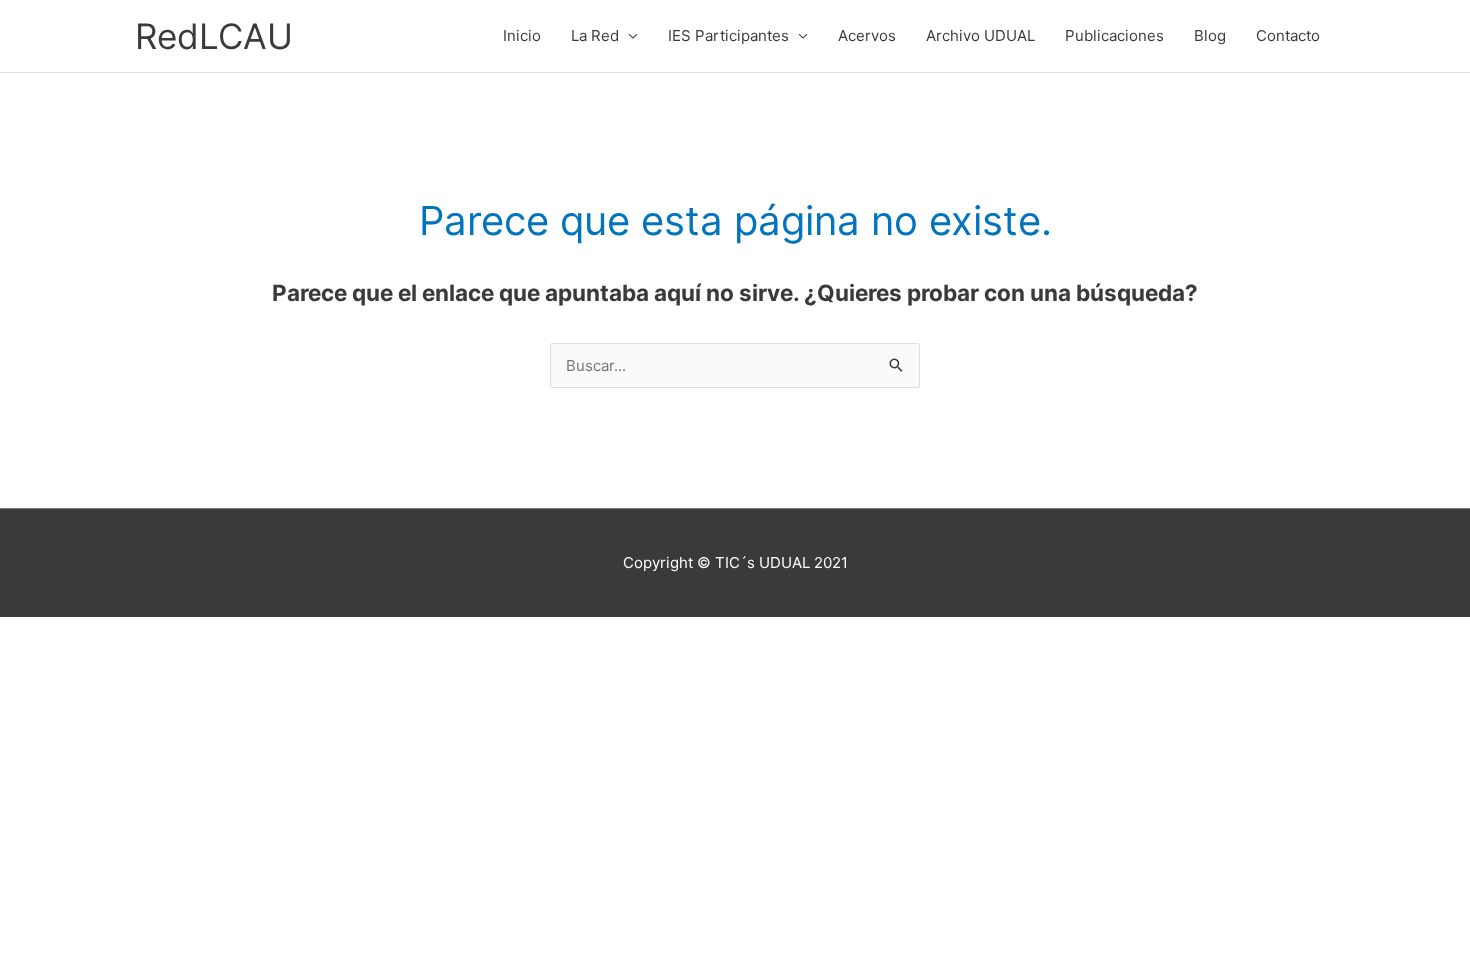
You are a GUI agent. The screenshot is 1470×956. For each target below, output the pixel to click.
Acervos (867, 35)
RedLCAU (214, 36)
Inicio (522, 35)
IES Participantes (728, 35)
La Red (595, 35)
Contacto (1288, 35)
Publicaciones (1114, 35)
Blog (1210, 35)
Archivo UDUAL (980, 35)
